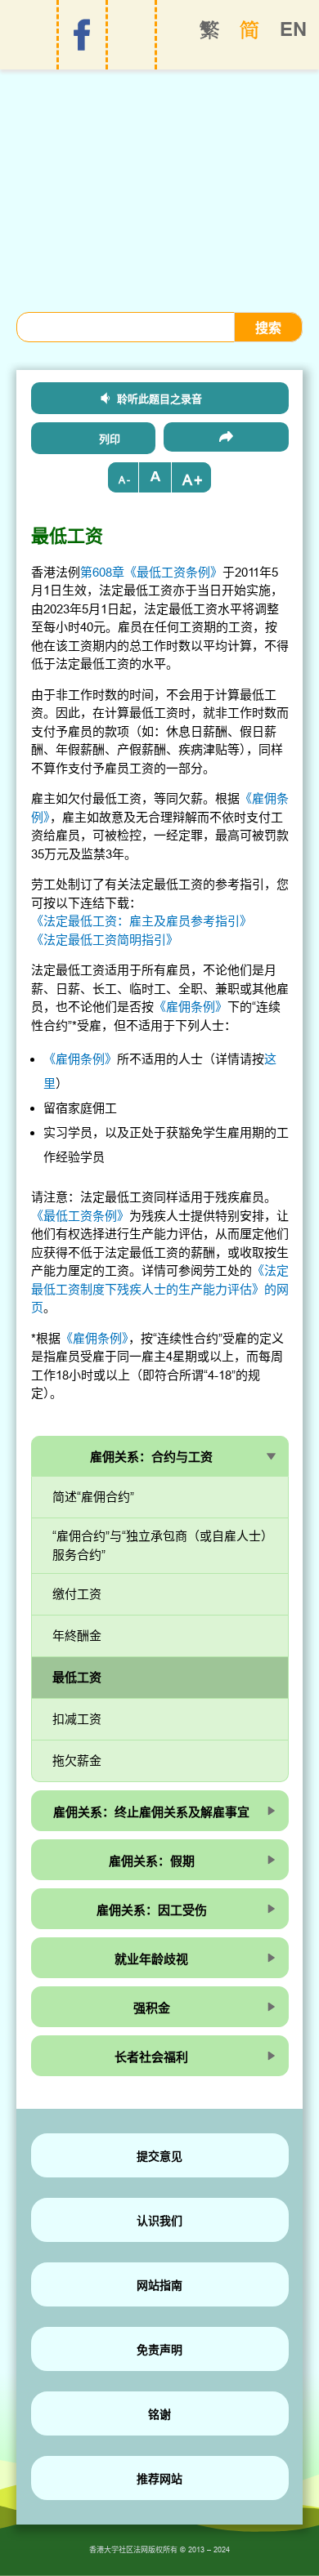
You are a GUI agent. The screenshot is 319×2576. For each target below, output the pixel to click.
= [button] (155, 477)
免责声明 (159, 2350)
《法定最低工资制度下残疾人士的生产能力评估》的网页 (160, 1289)
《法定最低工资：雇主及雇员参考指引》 (142, 921)
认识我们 (159, 2221)
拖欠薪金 (77, 1760)
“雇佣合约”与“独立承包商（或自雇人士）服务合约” (160, 1546)
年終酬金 (77, 1636)
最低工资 (77, 1677)
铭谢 (159, 2414)
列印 (110, 439)
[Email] (226, 437)
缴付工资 (77, 1594)
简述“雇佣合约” (93, 1497)
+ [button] (198, 480)
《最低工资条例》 (80, 1216)
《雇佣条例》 (191, 1007)
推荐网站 (159, 2479)
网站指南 (159, 2285)
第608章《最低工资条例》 (151, 572)
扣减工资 (77, 1719)
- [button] (128, 480)
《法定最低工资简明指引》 (105, 940)
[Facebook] (82, 35)
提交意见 (159, 2156)
